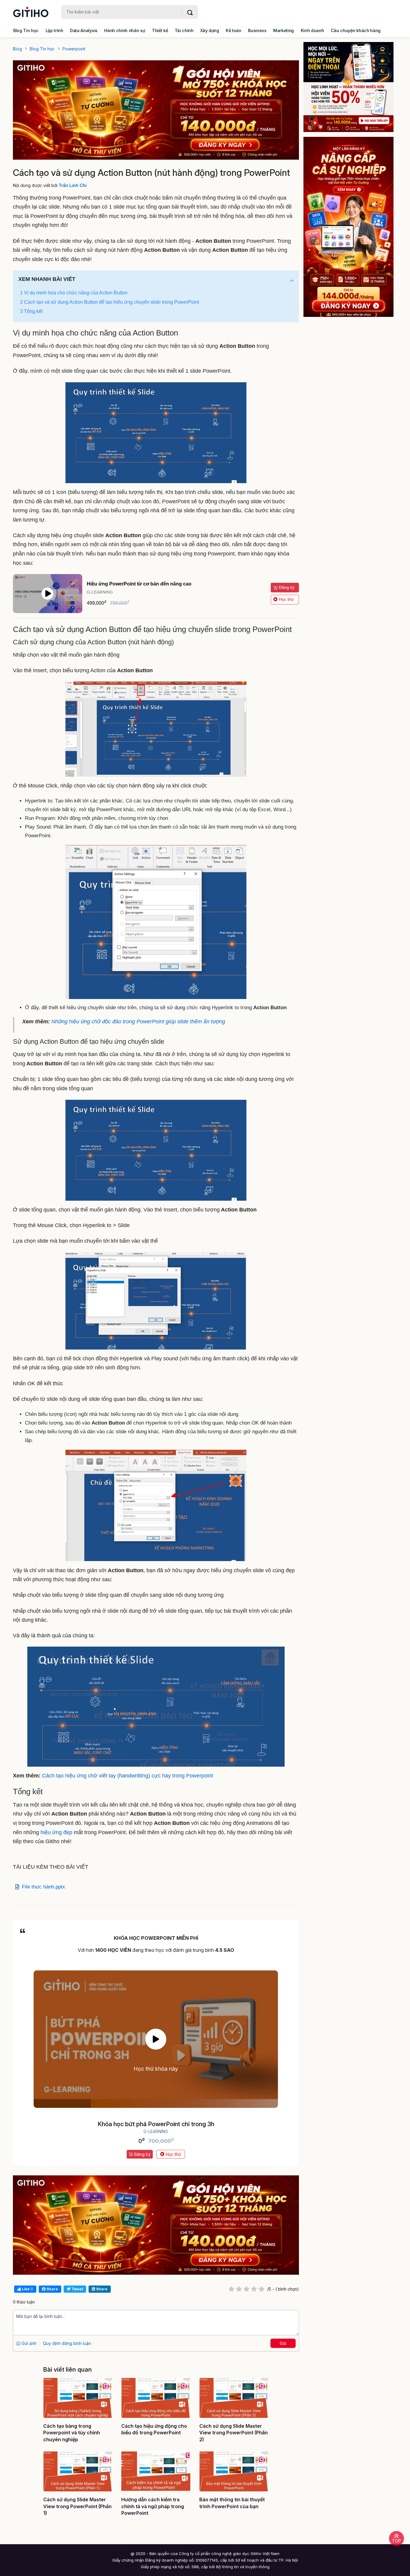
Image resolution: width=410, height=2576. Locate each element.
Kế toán (234, 30)
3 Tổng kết (31, 311)
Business (257, 30)
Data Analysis (84, 30)
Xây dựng (210, 30)
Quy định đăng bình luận (67, 2343)
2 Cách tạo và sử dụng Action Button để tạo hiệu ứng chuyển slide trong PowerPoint (110, 302)
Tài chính (184, 30)
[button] (292, 281)
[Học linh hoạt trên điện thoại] (353, 87)
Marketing (283, 30)
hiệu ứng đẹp (56, 1832)
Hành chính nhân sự (125, 30)
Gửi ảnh (29, 2343)
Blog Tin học (26, 30)
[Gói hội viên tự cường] (353, 227)
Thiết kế (160, 30)
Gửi (283, 2343)
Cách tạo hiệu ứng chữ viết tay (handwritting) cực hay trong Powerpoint (128, 1776)
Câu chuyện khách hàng (356, 30)
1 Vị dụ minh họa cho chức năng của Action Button (74, 293)
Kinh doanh (312, 30)
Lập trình (54, 30)
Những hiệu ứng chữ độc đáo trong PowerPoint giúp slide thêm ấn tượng (138, 1022)
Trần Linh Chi (73, 185)
